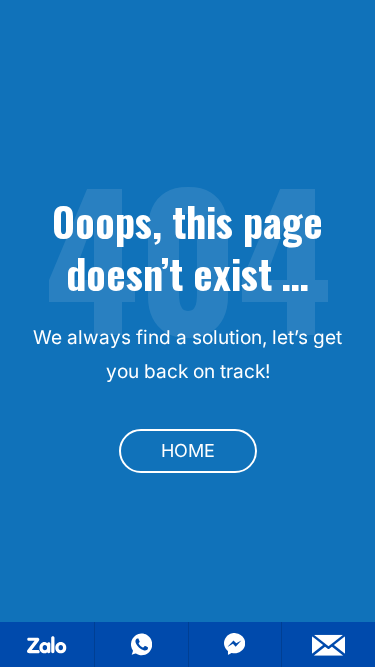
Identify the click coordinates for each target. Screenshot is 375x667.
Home (188, 450)
